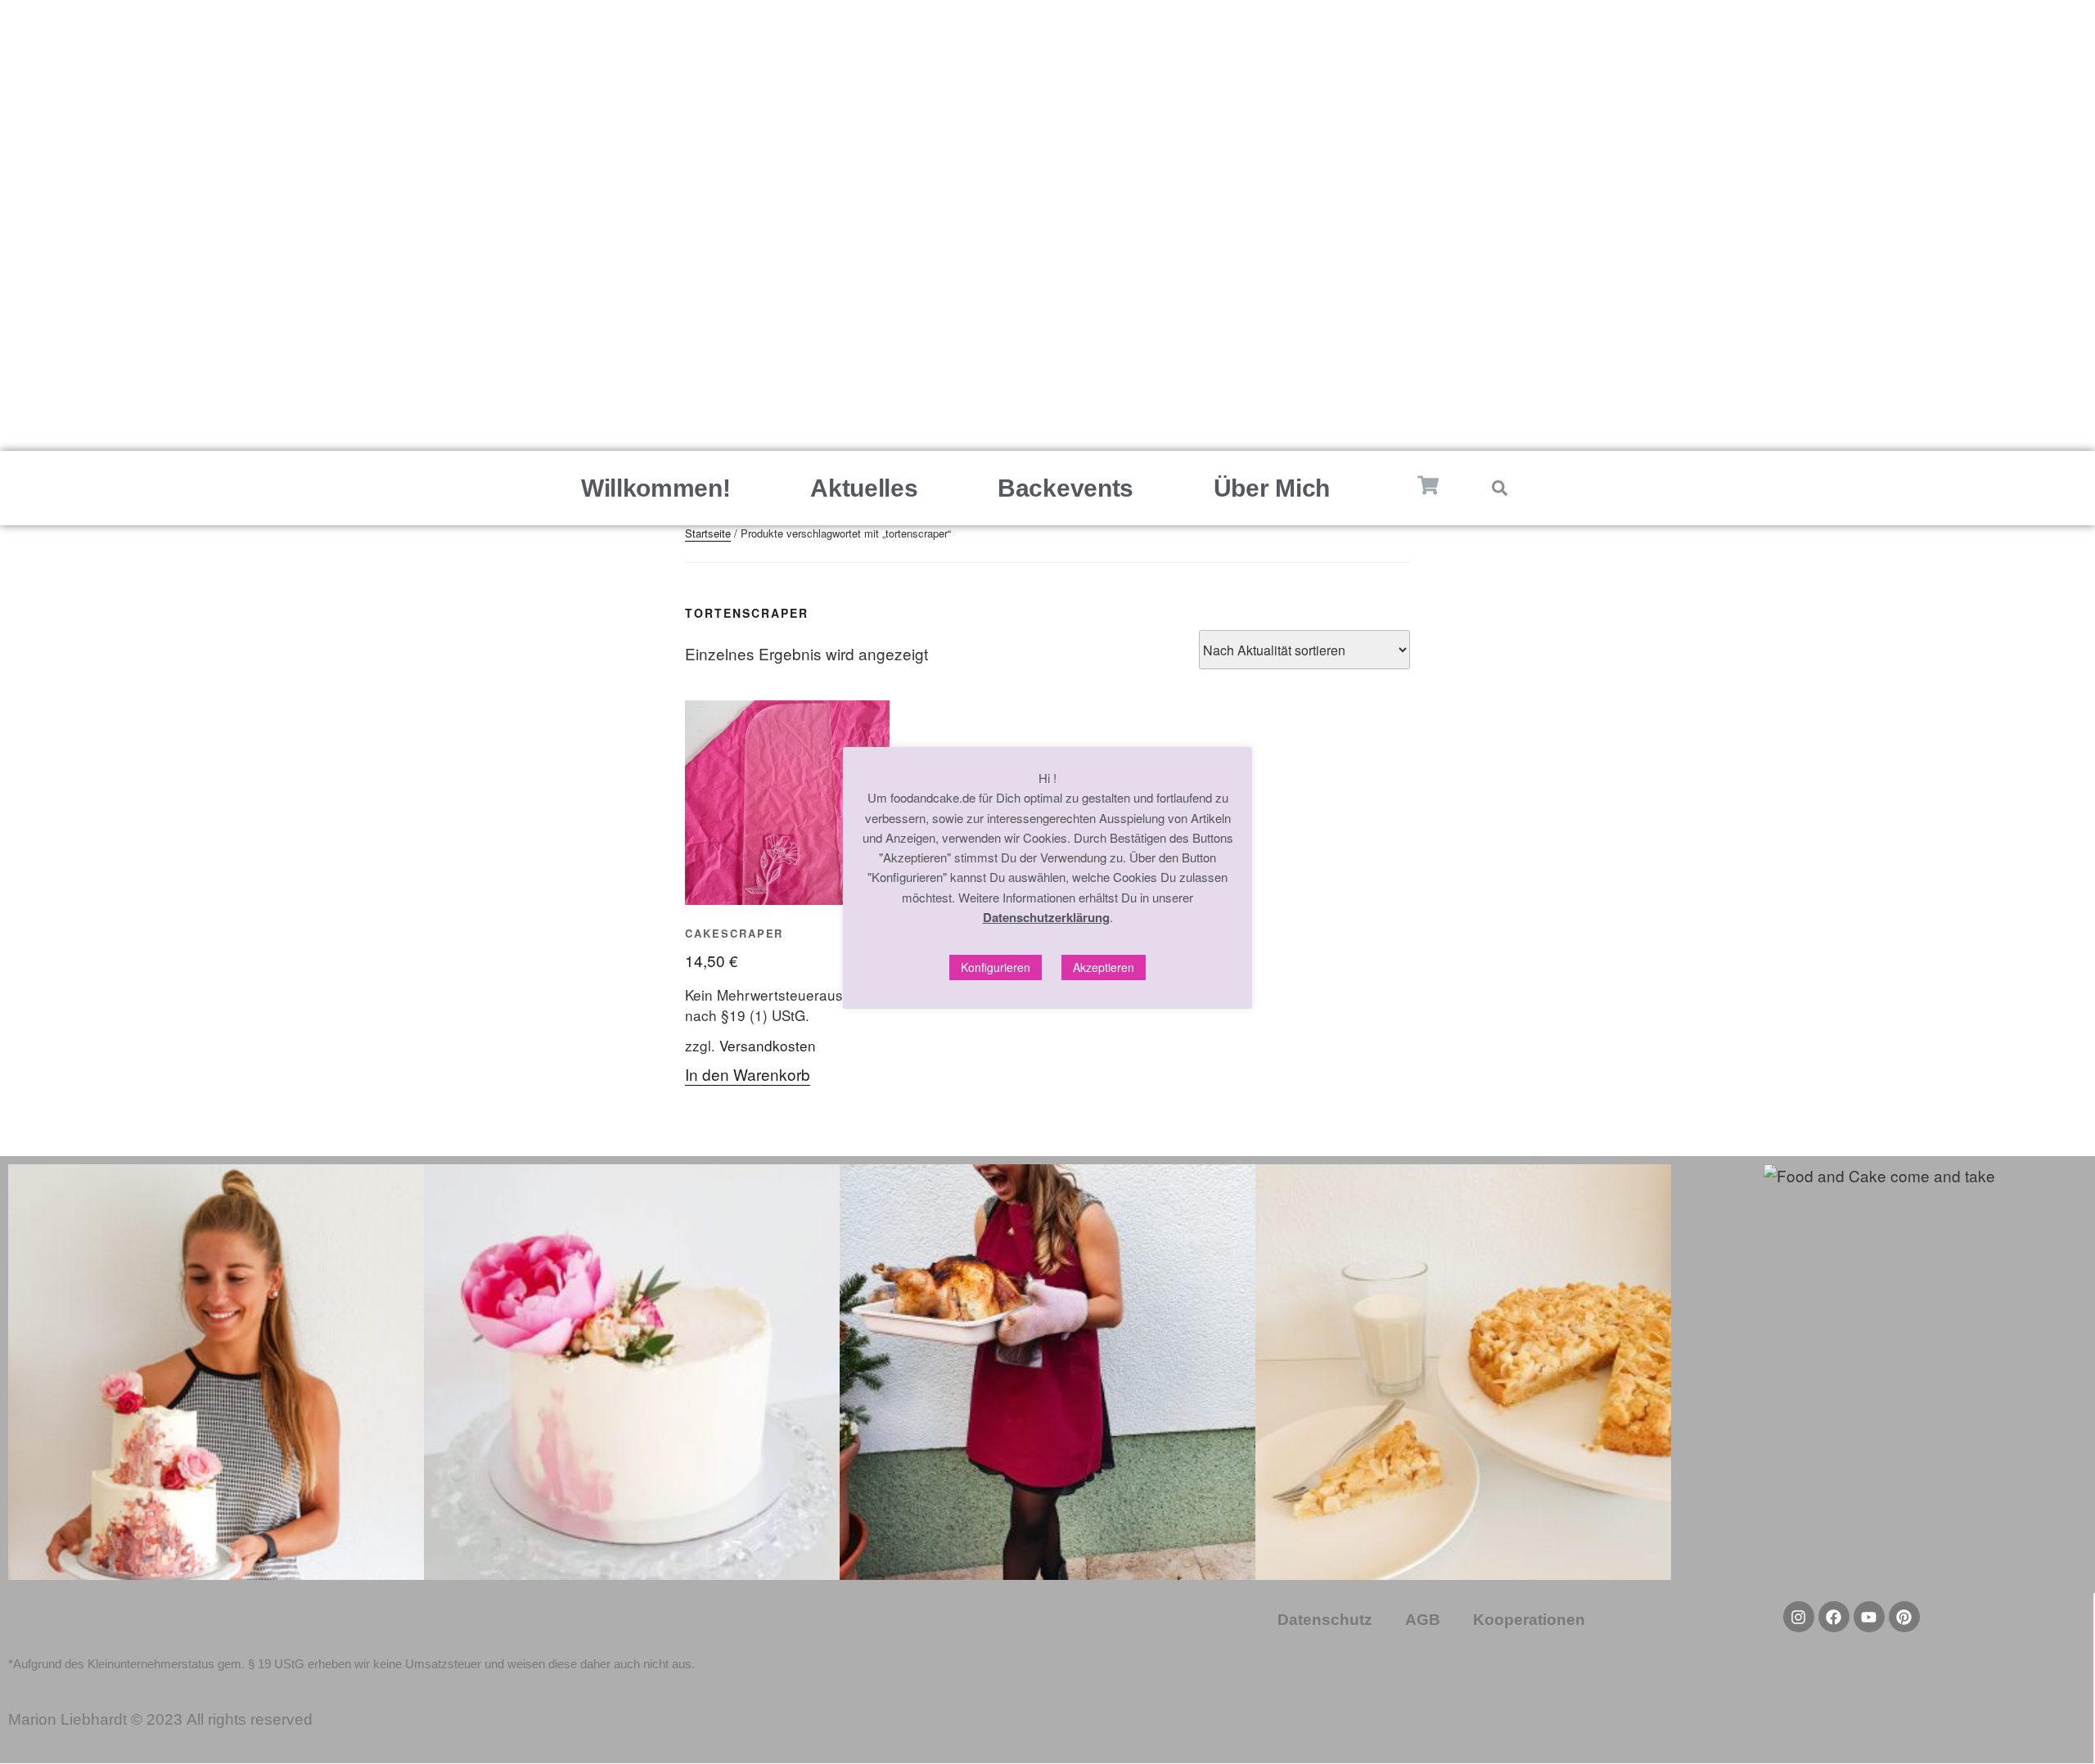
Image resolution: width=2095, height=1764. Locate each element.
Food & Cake (1047, 214)
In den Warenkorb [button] (748, 1074)
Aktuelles (864, 488)
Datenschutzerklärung (1046, 917)
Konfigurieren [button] (996, 967)
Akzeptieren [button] (1104, 967)
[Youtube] (1869, 1617)
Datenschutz (1325, 1620)
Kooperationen (1529, 1620)
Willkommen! (656, 488)
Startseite (708, 533)
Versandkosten (768, 1045)
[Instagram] (1009, 361)
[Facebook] (1086, 361)
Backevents (1066, 488)
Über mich (1272, 488)
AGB (1423, 1620)
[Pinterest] (1047, 361)
